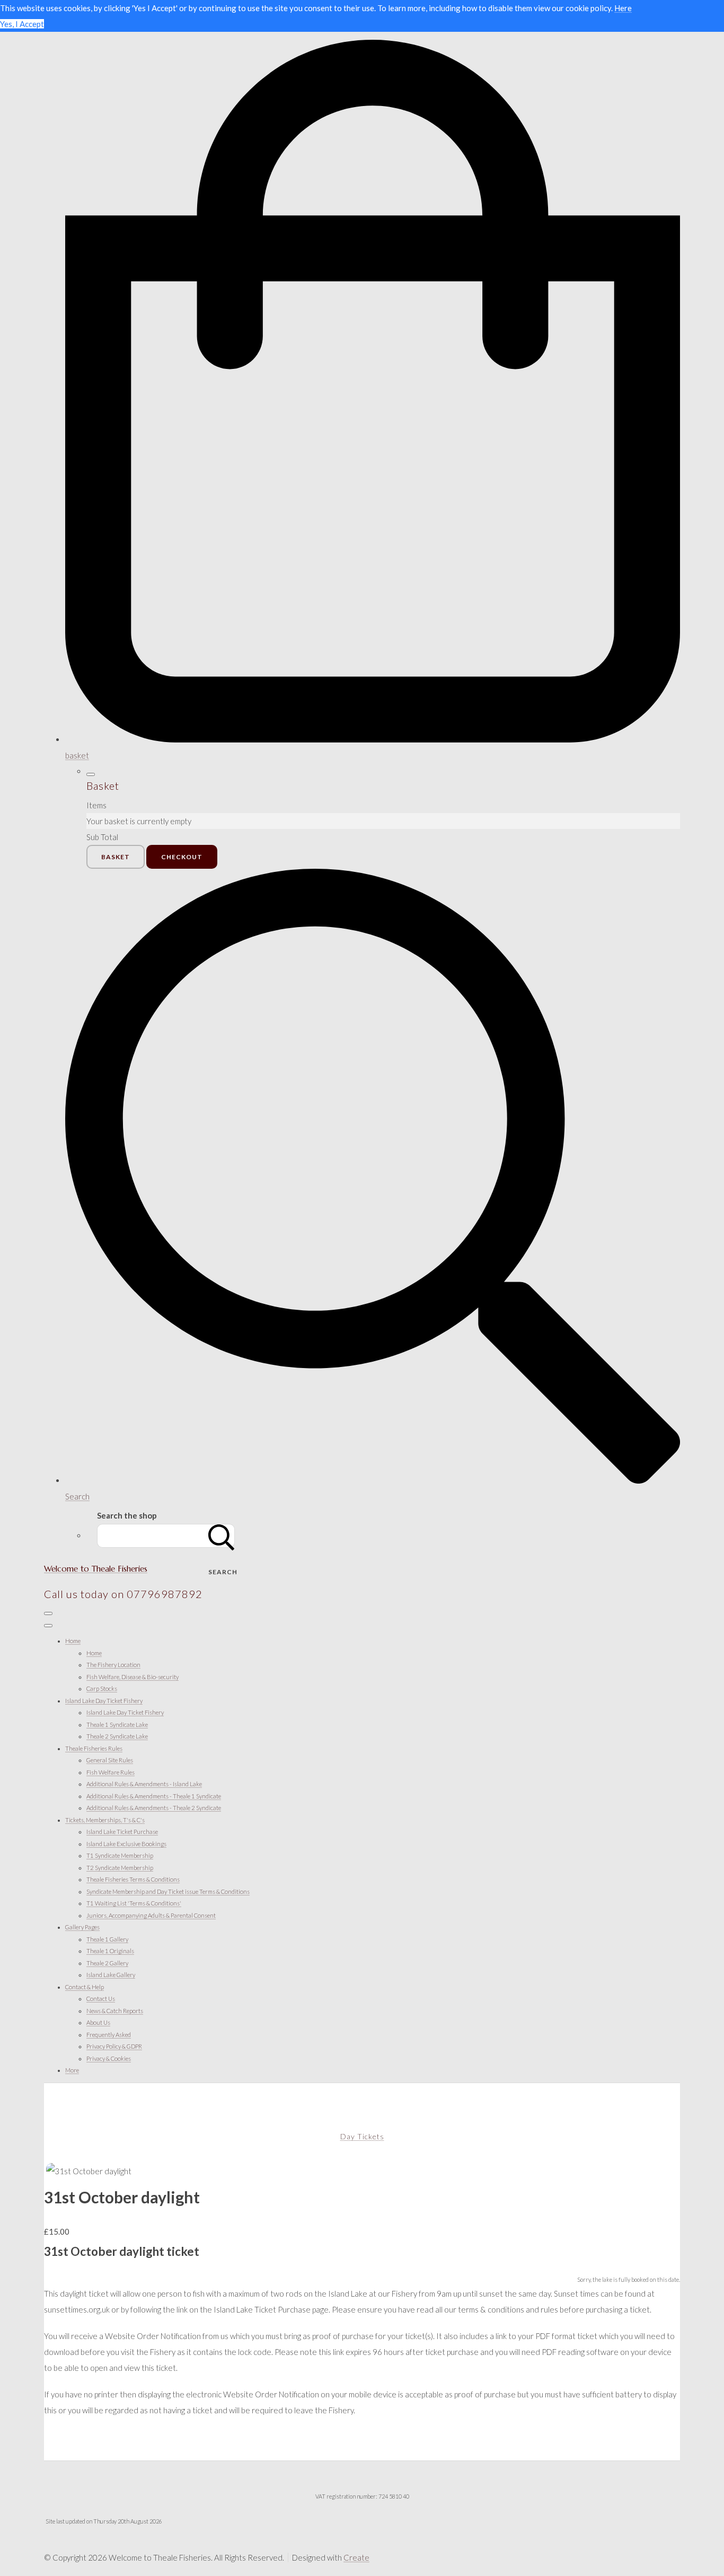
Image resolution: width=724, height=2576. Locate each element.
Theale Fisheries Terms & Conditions (133, 1879)
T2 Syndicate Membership (120, 1868)
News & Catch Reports (115, 2011)
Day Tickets (362, 2136)
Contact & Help (85, 1987)
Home (73, 1641)
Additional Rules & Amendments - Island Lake (144, 1784)
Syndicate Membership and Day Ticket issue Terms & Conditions (168, 1891)
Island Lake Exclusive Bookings (126, 1844)
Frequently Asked (109, 2035)
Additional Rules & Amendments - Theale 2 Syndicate (154, 1808)
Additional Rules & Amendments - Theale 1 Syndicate (154, 1796)
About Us (98, 2022)
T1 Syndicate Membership (120, 1855)
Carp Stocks (102, 1688)
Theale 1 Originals (110, 1951)
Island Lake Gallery (111, 1975)
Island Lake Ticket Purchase (122, 1832)
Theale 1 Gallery (107, 1939)
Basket (116, 857)
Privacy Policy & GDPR (114, 2046)
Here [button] (623, 8)
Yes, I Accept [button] (22, 24)
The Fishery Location (113, 1665)
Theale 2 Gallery (107, 1963)
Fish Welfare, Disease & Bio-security (133, 1677)
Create (356, 2557)
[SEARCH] (222, 1536)
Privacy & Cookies (109, 2058)
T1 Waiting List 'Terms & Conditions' (134, 1903)
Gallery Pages (82, 1927)
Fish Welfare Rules (111, 1772)
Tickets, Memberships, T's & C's (105, 1820)
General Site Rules (110, 1760)
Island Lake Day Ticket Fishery (104, 1701)
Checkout (182, 857)
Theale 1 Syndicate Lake (117, 1724)
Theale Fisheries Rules (94, 1748)
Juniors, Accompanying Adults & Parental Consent (151, 1915)
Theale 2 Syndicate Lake (117, 1736)
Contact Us (101, 1999)
